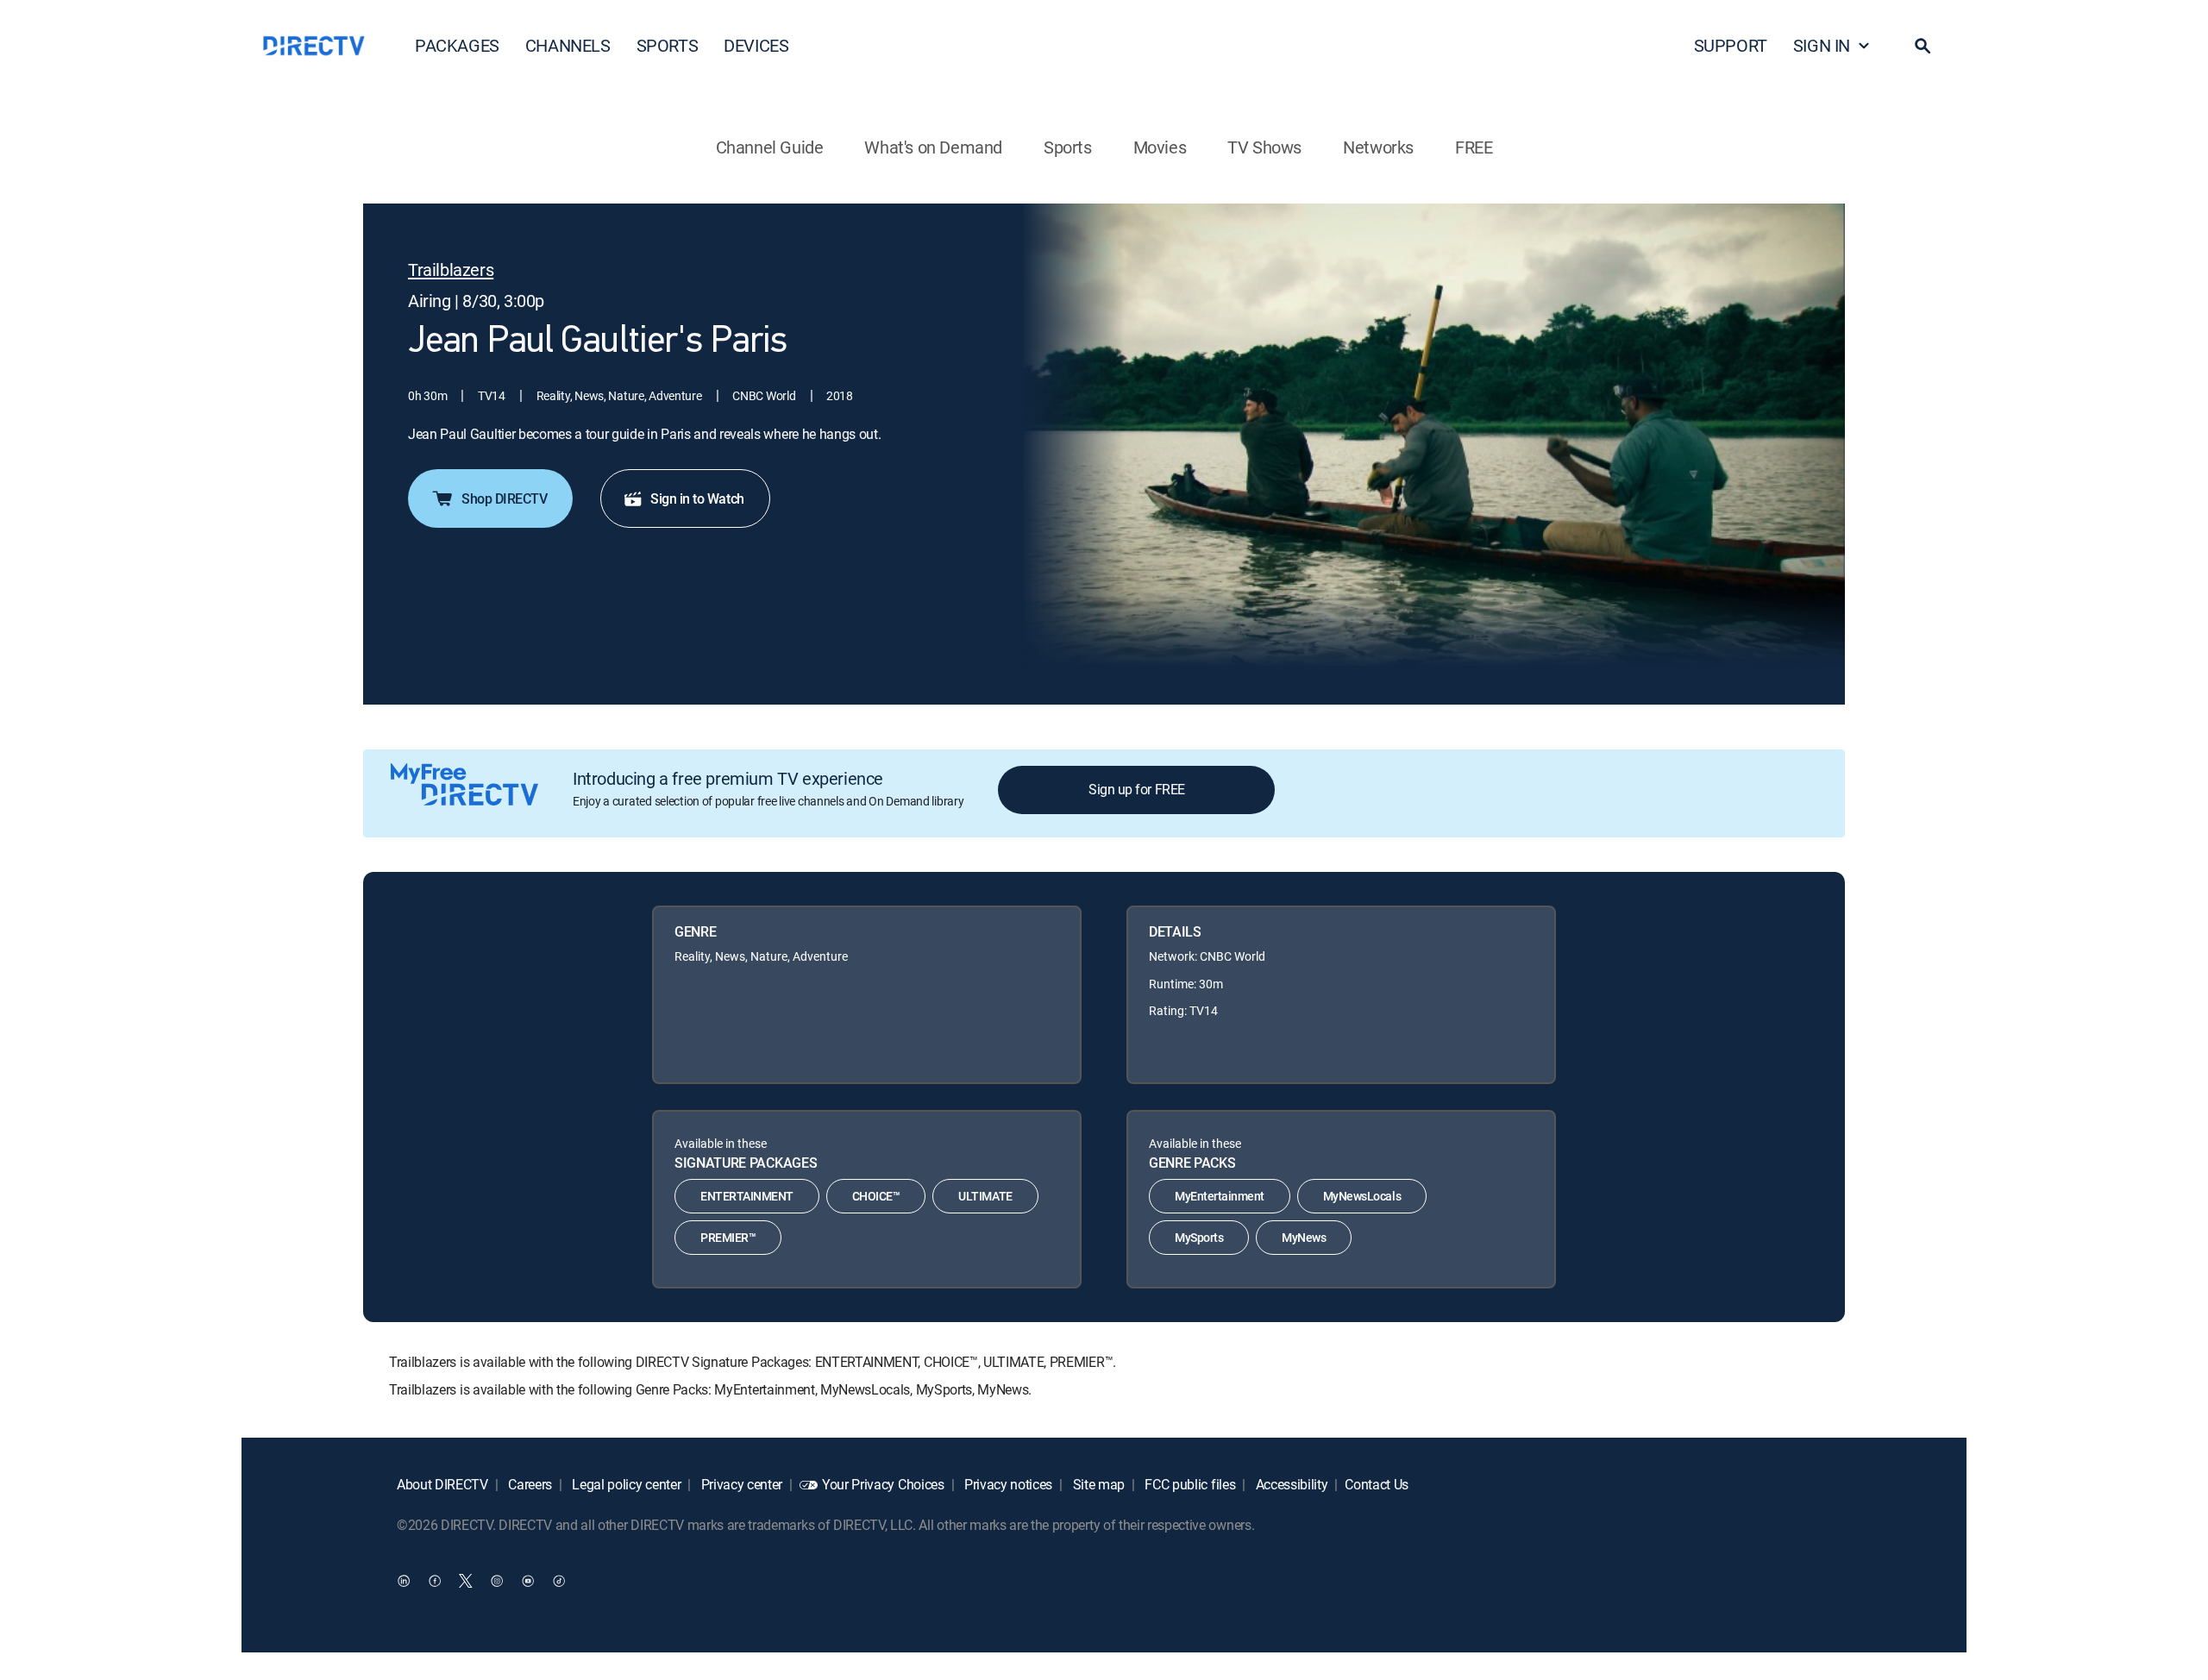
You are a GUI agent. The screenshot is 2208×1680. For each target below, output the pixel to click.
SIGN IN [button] (1822, 45)
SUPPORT (1731, 45)
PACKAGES (457, 45)
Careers (529, 1484)
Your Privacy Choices (883, 1484)
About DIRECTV (442, 1484)
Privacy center (740, 1484)
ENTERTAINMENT (747, 1196)
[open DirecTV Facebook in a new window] (435, 1581)
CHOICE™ (876, 1196)
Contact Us (1377, 1484)
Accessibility (1290, 1484)
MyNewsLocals (1362, 1196)
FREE (1474, 147)
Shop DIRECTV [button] (504, 498)
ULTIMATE (985, 1196)
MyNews (1304, 1237)
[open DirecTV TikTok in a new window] (559, 1581)
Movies (1160, 147)
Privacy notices (1007, 1484)
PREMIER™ (728, 1237)
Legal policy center (625, 1484)
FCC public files (1189, 1484)
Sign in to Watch (697, 498)
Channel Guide (770, 147)
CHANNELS (568, 45)
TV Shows (1264, 147)
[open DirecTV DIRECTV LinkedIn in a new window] (404, 1581)
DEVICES (756, 45)
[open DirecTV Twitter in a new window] (466, 1581)
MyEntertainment (1220, 1196)
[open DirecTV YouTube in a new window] (528, 1581)
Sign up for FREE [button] (1136, 789)
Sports (1068, 147)
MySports (1199, 1237)
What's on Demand (933, 147)
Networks (1378, 147)
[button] (1923, 46)
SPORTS (668, 45)
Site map (1097, 1484)
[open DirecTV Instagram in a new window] (497, 1581)
